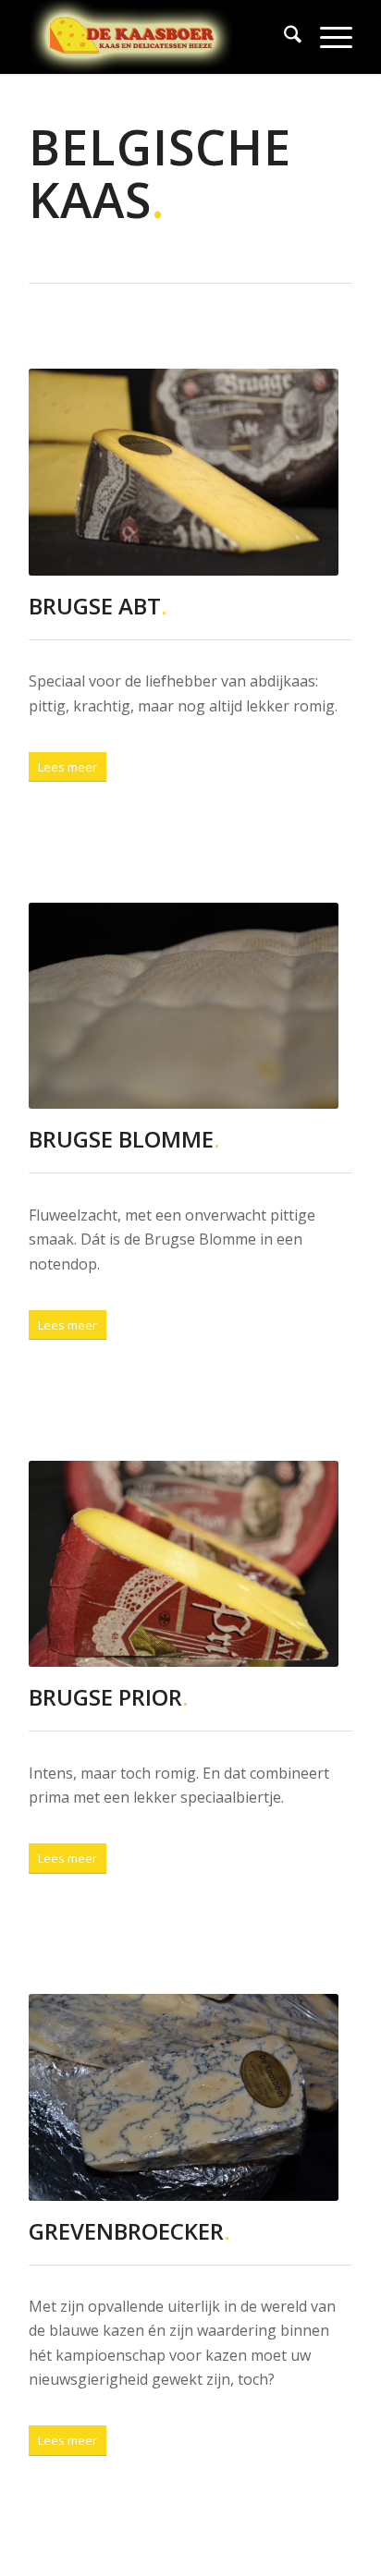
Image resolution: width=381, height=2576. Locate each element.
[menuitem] (283, 37)
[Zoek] (283, 37)
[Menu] (327, 37)
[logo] (158, 37)
